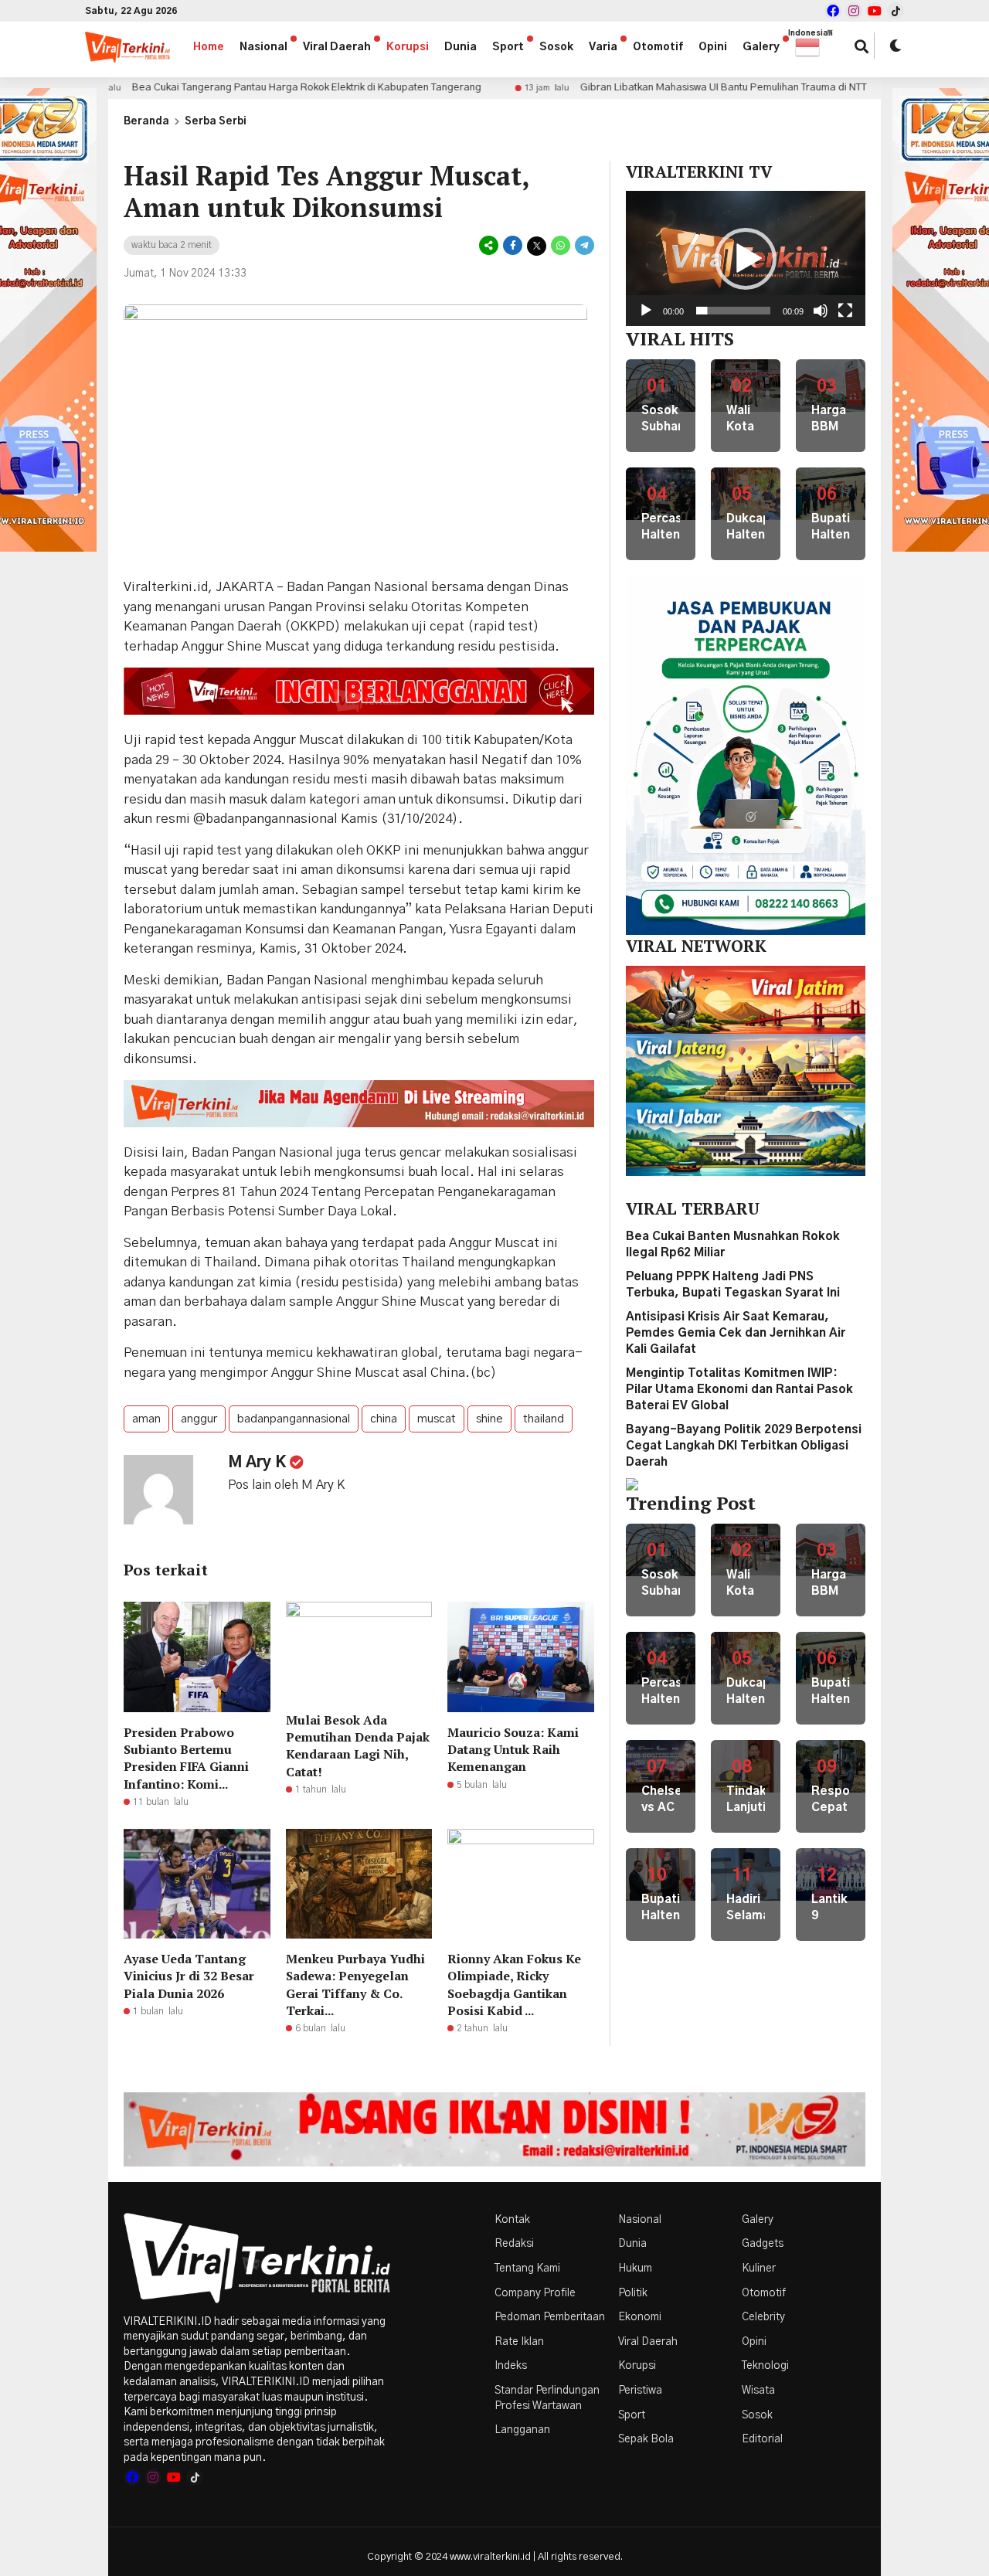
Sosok (556, 47)
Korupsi (408, 47)
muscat (437, 1419)
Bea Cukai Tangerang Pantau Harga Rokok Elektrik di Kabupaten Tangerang (222, 88)
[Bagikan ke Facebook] (513, 246)
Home (209, 47)
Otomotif (658, 47)
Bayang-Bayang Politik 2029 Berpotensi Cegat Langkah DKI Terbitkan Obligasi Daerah (744, 1446)
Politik (633, 2293)
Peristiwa (640, 2391)
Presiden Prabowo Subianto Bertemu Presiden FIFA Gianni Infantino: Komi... (186, 1758)
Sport (508, 47)
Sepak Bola (646, 2439)
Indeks (511, 2366)
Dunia (461, 47)
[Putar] (646, 311)
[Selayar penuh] (845, 311)
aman (146, 1419)
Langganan (522, 2430)
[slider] (733, 311)
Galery (761, 47)
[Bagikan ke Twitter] (537, 246)
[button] (815, 47)
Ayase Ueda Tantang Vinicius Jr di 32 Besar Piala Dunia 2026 (189, 1976)
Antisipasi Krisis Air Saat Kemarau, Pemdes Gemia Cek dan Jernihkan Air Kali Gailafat (736, 1333)
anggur (199, 1419)
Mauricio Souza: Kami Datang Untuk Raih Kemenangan (513, 1750)
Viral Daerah (337, 47)
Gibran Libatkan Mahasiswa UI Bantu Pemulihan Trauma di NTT (639, 88)
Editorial (762, 2439)
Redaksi (514, 2244)
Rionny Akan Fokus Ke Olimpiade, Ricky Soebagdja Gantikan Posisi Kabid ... (514, 1985)
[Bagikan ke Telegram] (583, 246)
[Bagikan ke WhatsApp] (561, 246)
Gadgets (763, 2244)
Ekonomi (640, 2317)
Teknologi (765, 2366)
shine (489, 1419)
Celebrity (763, 2317)
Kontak (512, 2220)
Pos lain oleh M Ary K (286, 1485)
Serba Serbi (216, 122)
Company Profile (535, 2293)
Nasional (263, 47)
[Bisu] (821, 311)
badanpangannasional (294, 1419)
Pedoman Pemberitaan (550, 2317)
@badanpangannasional (265, 819)
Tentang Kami (527, 2268)
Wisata (758, 2391)
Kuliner (759, 2268)
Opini (713, 47)
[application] (746, 258)
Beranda (146, 122)
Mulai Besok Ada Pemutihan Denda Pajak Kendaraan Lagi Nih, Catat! (358, 1746)
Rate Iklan (519, 2342)
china (384, 1419)
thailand (544, 1419)
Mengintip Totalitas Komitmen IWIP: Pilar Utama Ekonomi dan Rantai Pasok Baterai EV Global (739, 1390)
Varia (603, 47)
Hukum (635, 2268)
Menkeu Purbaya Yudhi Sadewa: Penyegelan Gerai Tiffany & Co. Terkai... (355, 1985)
